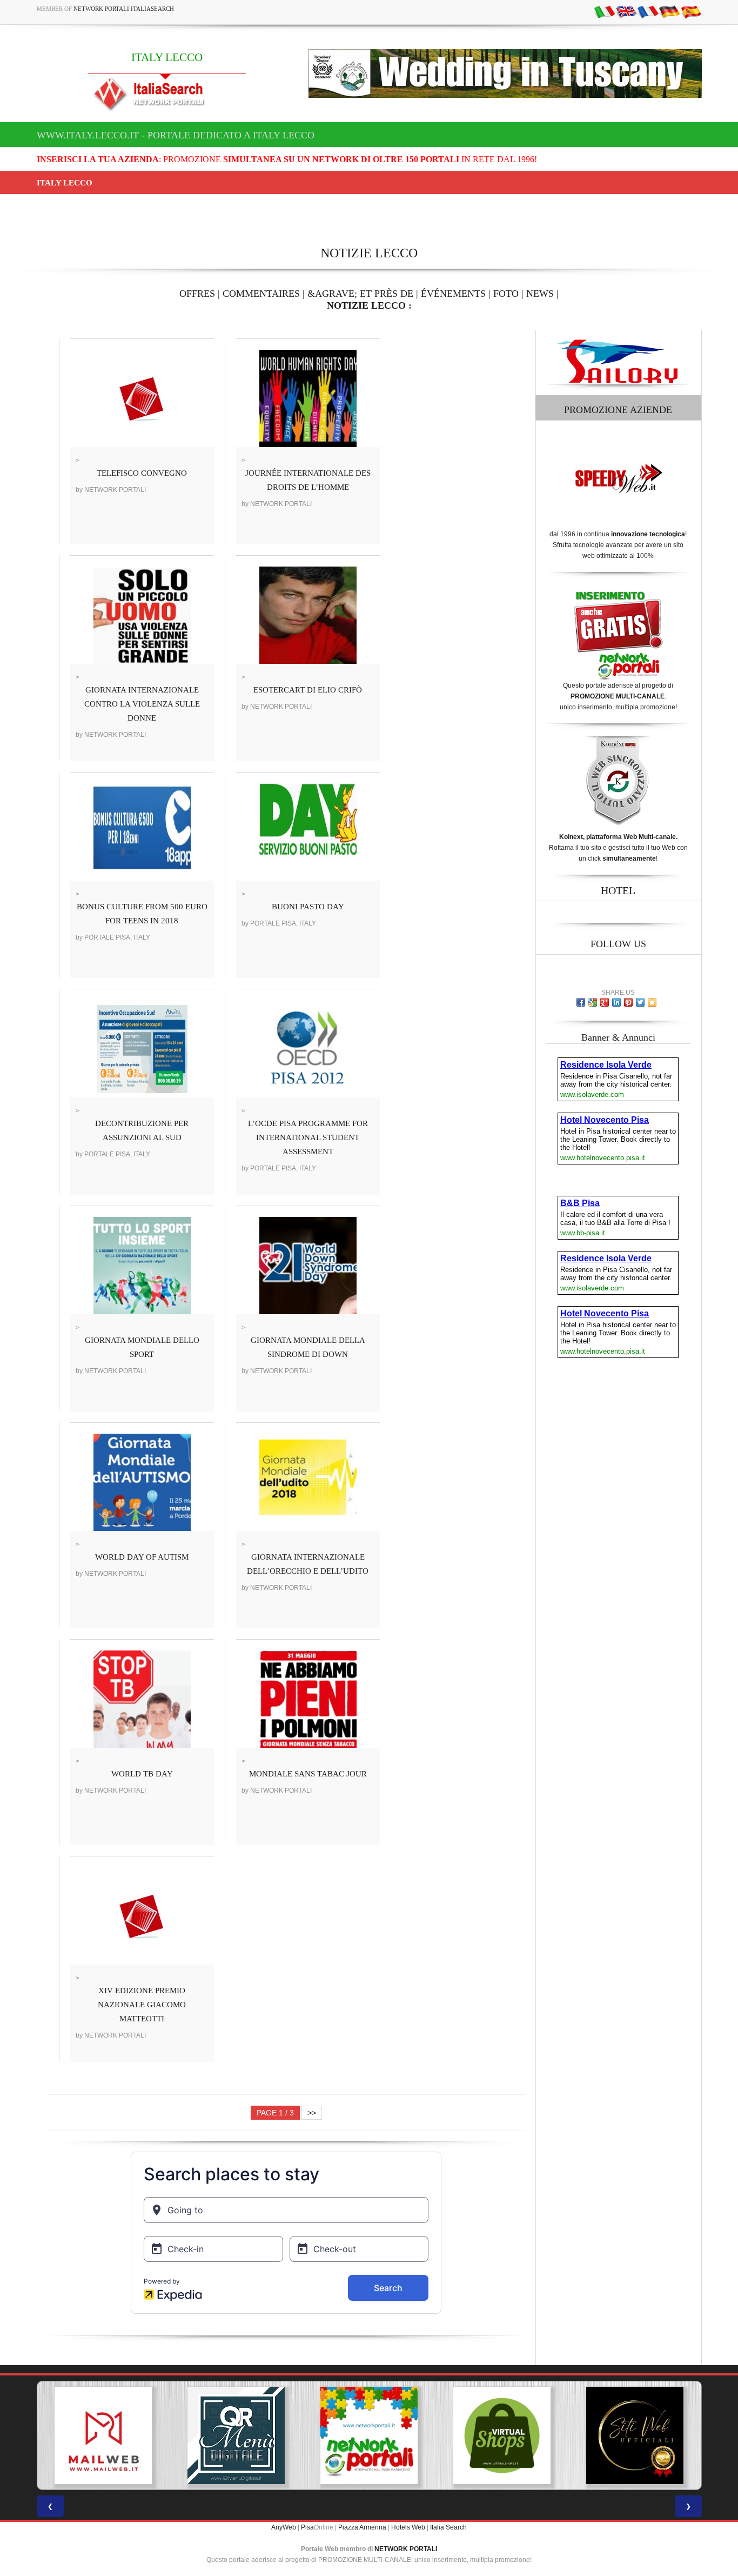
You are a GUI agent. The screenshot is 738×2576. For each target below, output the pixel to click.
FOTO (506, 294)
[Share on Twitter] (640, 1002)
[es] (691, 11)
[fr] (648, 11)
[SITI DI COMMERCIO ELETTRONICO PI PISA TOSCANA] (369, 2435)
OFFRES (197, 294)
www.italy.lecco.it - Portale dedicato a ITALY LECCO (176, 135)
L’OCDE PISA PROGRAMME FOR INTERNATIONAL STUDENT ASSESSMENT (308, 1137)
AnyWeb (284, 2527)
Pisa (307, 2527)
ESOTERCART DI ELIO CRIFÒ (308, 690)
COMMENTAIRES (261, 294)
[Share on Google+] (605, 1002)
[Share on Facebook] (581, 1002)
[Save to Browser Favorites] (652, 1002)
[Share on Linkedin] (616, 1002)
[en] (626, 11)
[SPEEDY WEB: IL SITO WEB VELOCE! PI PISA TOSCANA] (635, 2435)
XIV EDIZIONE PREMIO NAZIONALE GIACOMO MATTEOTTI (142, 2005)
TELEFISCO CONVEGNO (142, 473)
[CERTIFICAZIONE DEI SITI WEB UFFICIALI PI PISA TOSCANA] (502, 2435)
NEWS (540, 294)
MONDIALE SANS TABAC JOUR (308, 1774)
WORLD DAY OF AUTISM (142, 1557)
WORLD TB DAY (142, 1774)
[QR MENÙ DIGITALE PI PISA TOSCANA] (103, 2435)
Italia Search (448, 2527)
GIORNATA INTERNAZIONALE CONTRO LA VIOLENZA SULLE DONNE (142, 704)
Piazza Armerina (362, 2527)
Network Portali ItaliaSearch (124, 9)
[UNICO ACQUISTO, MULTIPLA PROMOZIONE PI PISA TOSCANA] (236, 2435)
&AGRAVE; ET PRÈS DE (360, 294)
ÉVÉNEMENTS (453, 294)
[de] (669, 11)
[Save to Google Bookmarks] (593, 1002)
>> (312, 2113)
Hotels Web (408, 2527)
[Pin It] (628, 1002)
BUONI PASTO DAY (308, 907)
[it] (605, 11)
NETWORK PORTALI (406, 2549)
